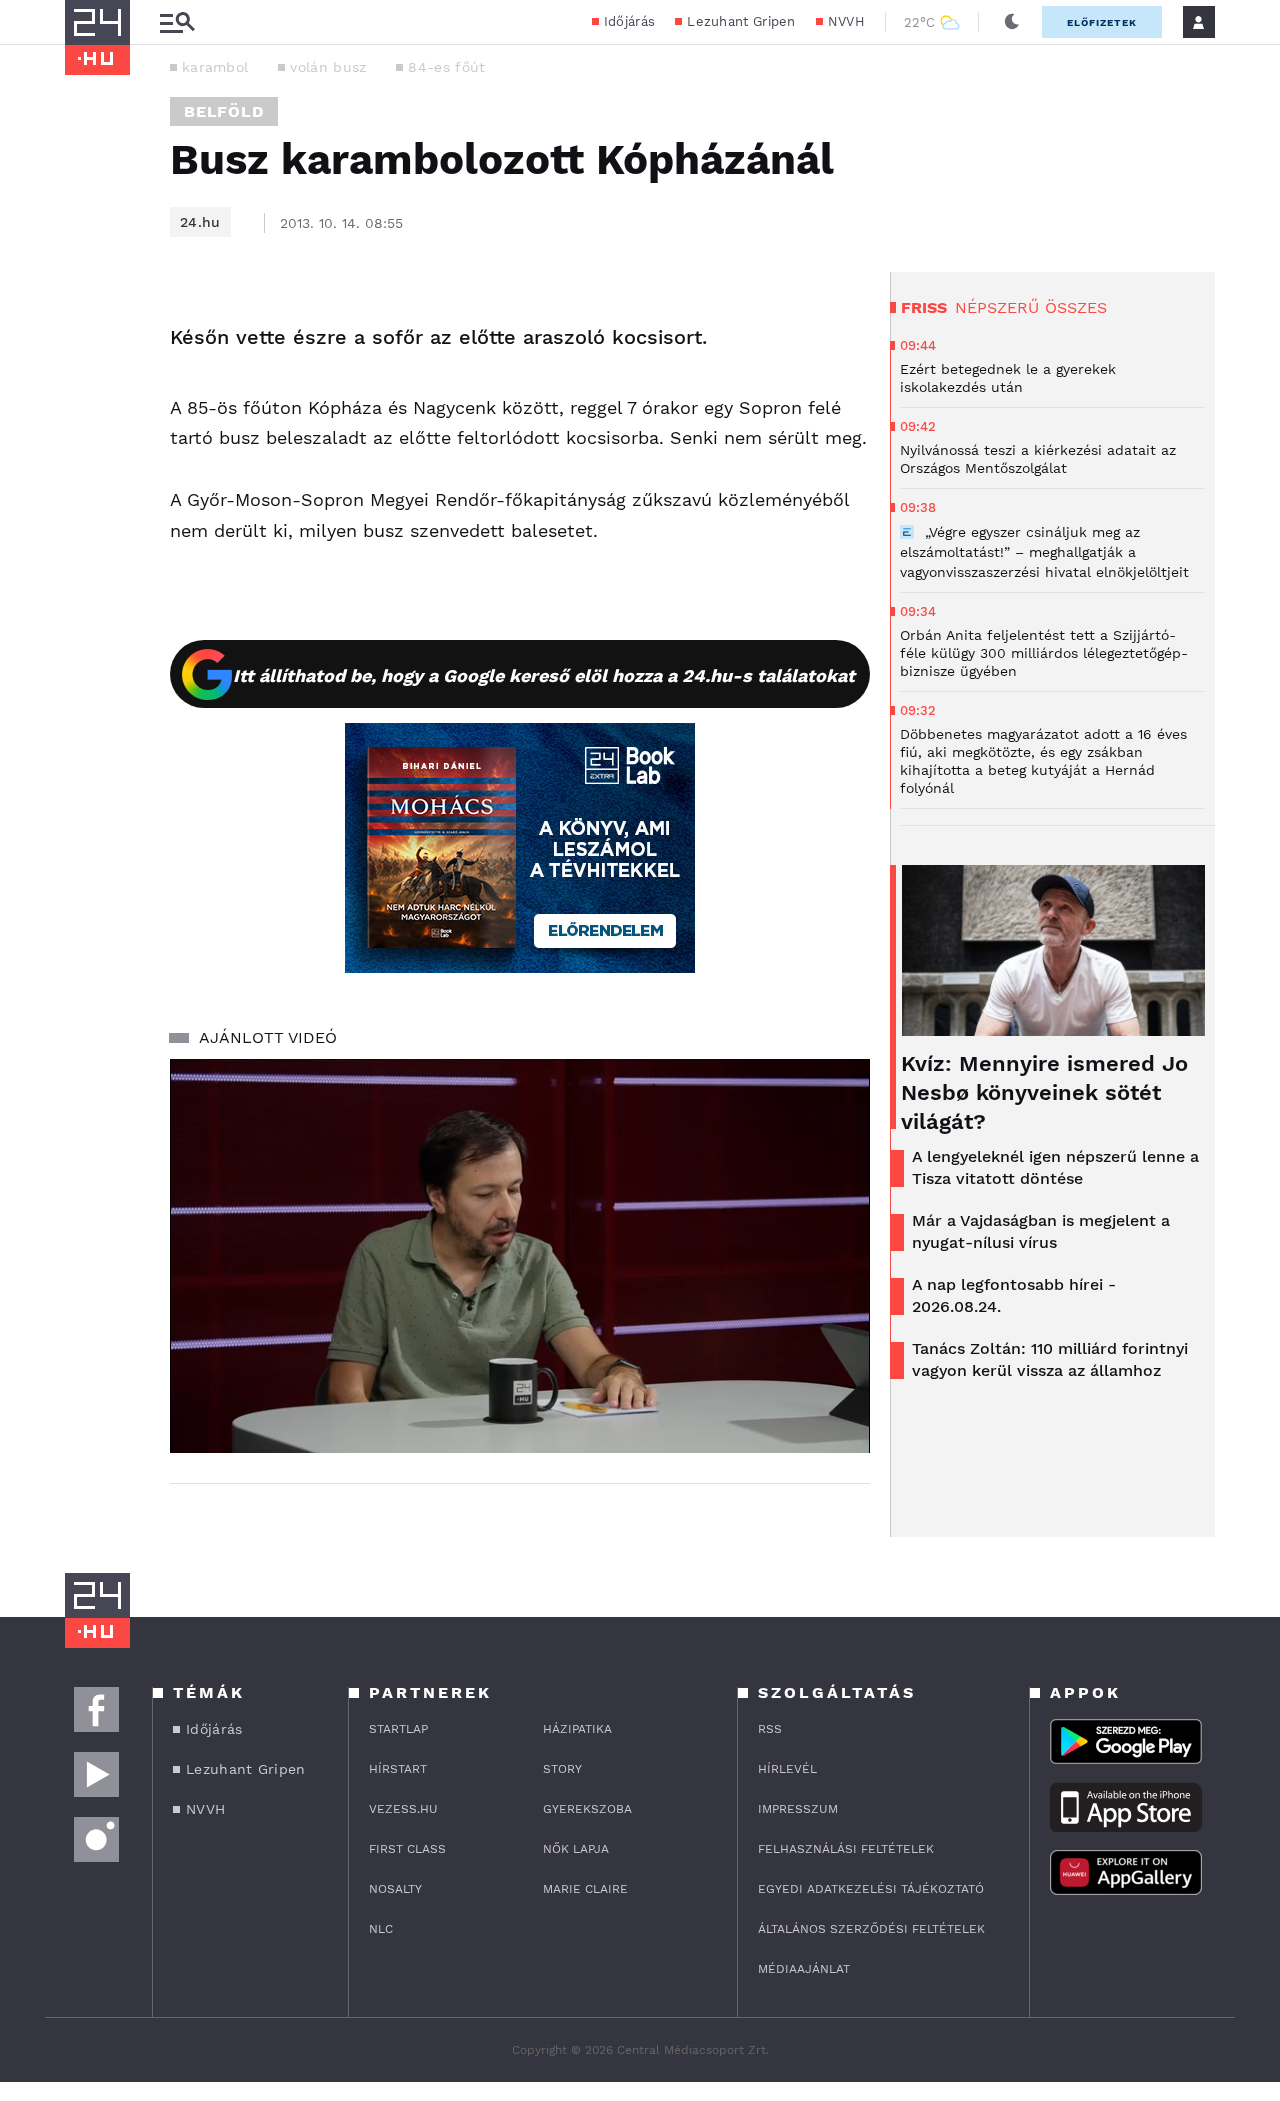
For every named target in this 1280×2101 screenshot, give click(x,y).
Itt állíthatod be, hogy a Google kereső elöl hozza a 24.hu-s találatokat (544, 675)
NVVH (846, 21)
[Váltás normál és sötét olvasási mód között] (1012, 22)
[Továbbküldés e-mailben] (87, 378)
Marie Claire (585, 1889)
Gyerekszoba (587, 1809)
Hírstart (398, 1769)
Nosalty (395, 1889)
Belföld (224, 111)
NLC (381, 1929)
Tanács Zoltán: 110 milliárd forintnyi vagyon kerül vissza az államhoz (1050, 1359)
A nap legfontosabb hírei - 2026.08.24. (1014, 1295)
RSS (770, 1729)
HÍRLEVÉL (787, 1769)
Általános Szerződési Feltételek (871, 1929)
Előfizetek (1102, 22)
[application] (520, 1256)
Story (562, 1769)
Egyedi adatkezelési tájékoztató (871, 1889)
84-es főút (446, 67)
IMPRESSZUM (798, 1809)
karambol (215, 67)
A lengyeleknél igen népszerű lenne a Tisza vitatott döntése (1055, 1167)
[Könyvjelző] (87, 437)
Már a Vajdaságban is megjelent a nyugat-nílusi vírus (1041, 1231)
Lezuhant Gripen (741, 21)
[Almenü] (177, 22)
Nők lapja (576, 1849)
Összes (1076, 307)
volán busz (328, 67)
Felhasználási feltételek (846, 1849)
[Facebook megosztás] (87, 324)
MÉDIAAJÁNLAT (804, 1969)
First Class (407, 1849)
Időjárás (629, 21)
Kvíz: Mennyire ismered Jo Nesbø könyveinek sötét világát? (1044, 1092)
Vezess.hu (403, 1809)
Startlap (398, 1729)
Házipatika (577, 1729)
